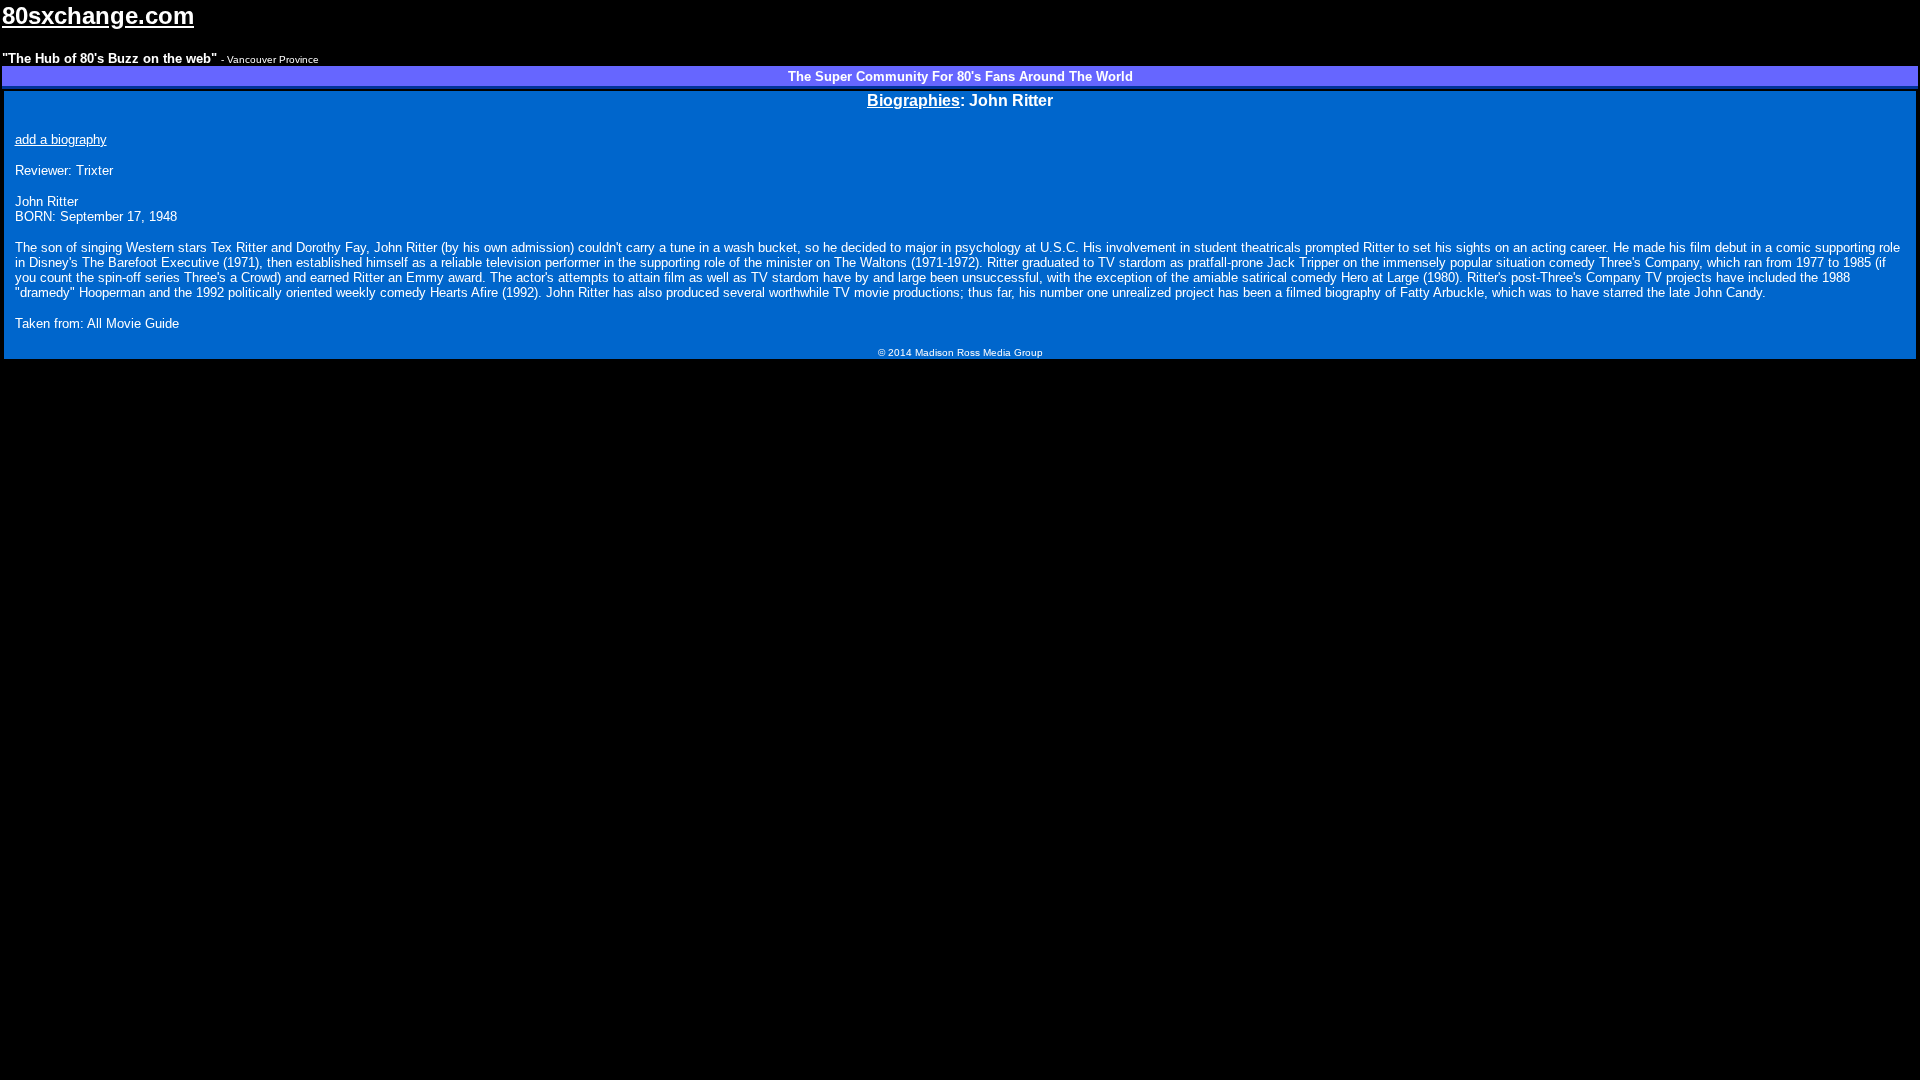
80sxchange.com (98, 15)
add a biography (61, 139)
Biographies (913, 100)
